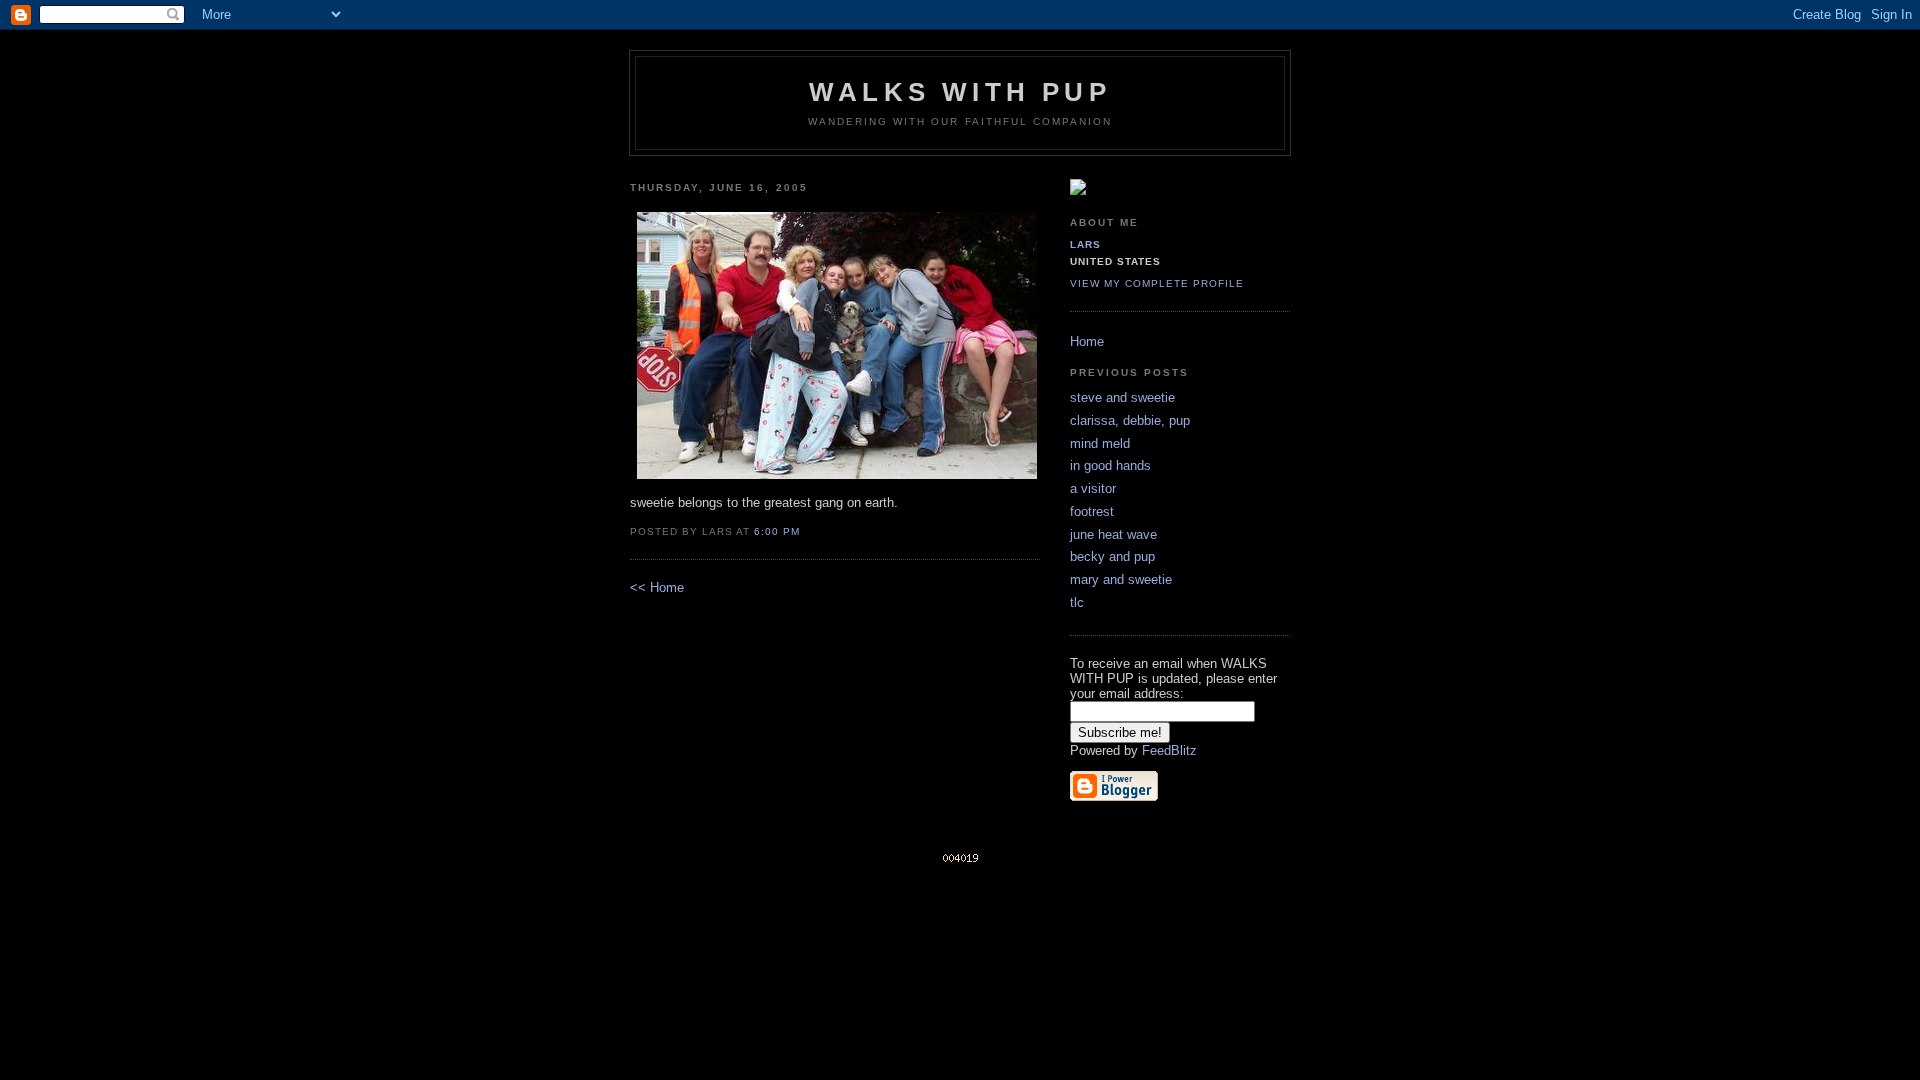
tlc (1077, 602)
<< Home (657, 587)
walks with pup (960, 92)
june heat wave (1113, 534)
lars (1085, 244)
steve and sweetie (1122, 397)
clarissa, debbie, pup (1130, 420)
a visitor (1093, 488)
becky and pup (1112, 556)
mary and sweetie (1121, 579)
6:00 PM (777, 531)
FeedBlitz (1169, 750)
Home (1087, 341)
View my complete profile (1157, 283)
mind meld (1100, 443)
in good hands (1110, 465)
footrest (1092, 511)
